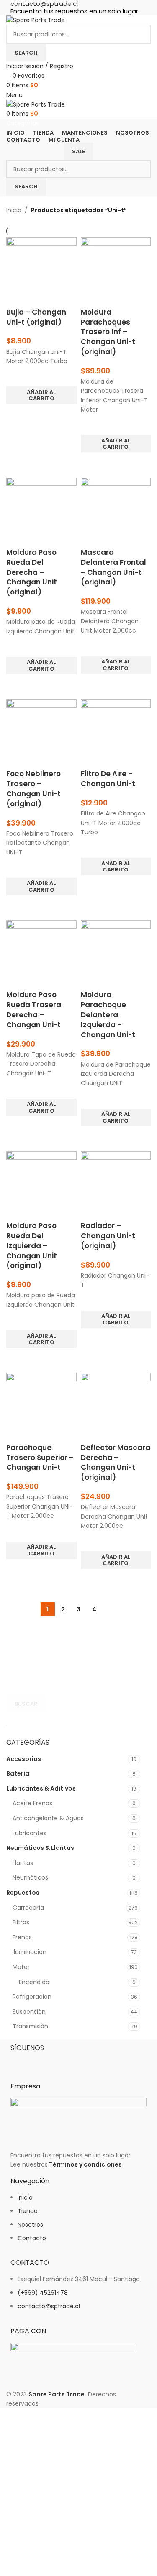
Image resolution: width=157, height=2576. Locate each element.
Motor (21, 1967)
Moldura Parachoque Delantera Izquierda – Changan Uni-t (108, 1015)
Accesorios (24, 1759)
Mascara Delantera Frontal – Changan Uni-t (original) (113, 567)
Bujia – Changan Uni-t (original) (36, 317)
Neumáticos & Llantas (40, 1848)
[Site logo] (36, 20)
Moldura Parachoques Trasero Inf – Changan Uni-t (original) (108, 332)
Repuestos (23, 1893)
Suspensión (29, 2012)
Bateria (18, 1773)
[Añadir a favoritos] (17, 376)
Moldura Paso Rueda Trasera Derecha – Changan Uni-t (34, 1010)
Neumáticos (30, 1877)
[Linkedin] (66, 2062)
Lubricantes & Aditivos (41, 1788)
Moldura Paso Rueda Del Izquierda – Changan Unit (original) (32, 1246)
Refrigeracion (32, 1997)
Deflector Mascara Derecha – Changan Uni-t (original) (116, 1462)
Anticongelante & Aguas (48, 1818)
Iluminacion (30, 1952)
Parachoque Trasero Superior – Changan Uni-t (40, 1458)
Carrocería (28, 1908)
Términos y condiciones (85, 2164)
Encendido (34, 1982)
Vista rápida (17, 414)
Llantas (23, 1863)
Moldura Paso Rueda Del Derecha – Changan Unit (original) (32, 572)
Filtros (21, 1922)
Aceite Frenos (32, 1803)
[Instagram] (44, 2062)
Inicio (14, 210)
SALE (78, 151)
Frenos (22, 1937)
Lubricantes (30, 1833)
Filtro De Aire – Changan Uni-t (108, 779)
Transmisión (30, 2026)
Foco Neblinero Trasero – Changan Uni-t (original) (33, 789)
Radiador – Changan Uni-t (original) (108, 1236)
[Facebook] (21, 2062)
